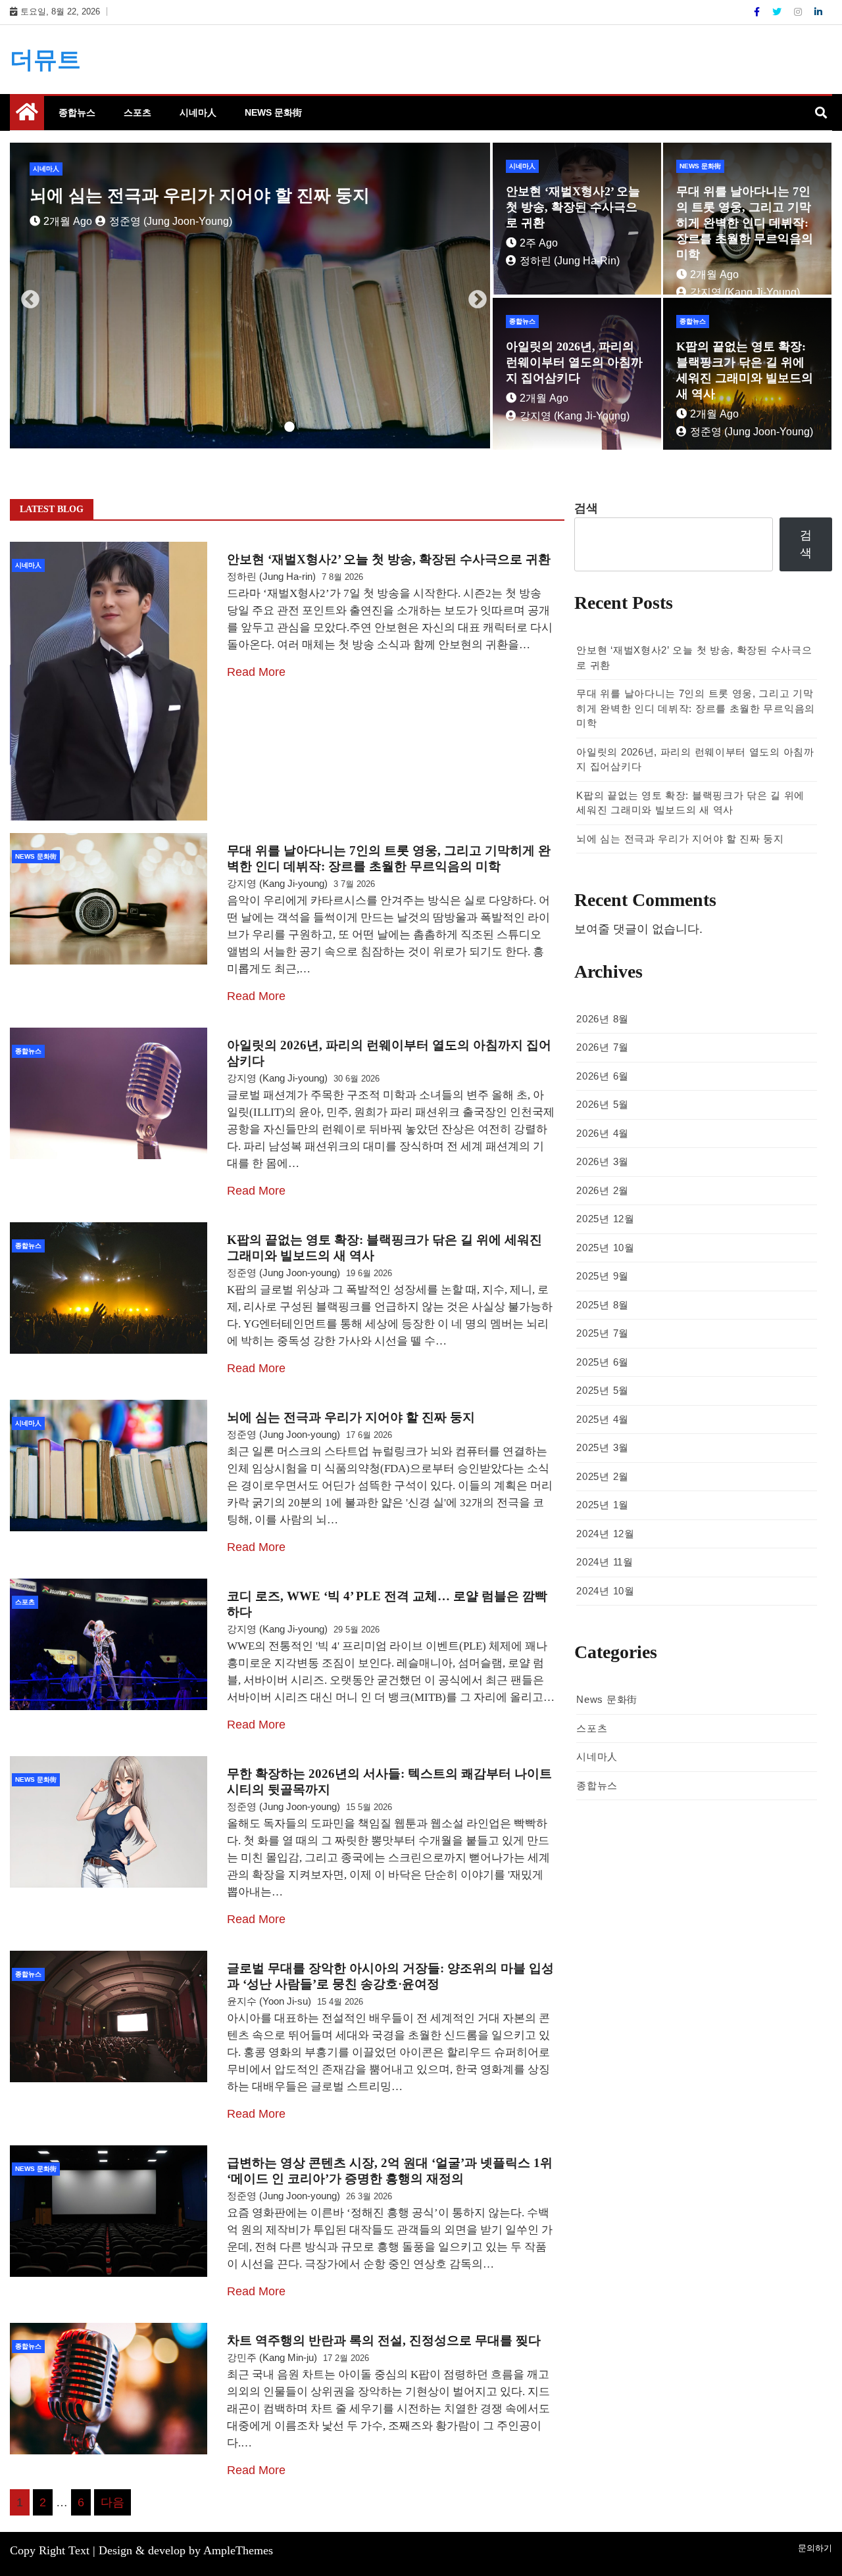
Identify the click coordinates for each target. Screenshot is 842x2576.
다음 (112, 2502)
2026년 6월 (603, 1076)
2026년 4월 (603, 1133)
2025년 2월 (603, 1476)
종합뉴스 (77, 112)
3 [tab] (250, 427)
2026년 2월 (603, 1190)
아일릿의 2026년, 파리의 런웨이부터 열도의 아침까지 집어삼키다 (574, 362)
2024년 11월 (605, 1562)
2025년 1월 (603, 1505)
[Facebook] (758, 12)
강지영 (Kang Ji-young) (745, 292)
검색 (586, 508)
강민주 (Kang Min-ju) (272, 2357)
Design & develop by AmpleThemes (186, 2550)
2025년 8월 (603, 1305)
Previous (26, 296)
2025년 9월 (603, 1276)
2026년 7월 (603, 1047)
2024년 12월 (605, 1534)
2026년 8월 (603, 1019)
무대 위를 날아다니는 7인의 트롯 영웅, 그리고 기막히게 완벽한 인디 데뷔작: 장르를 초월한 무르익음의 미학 (745, 223)
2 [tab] (230, 427)
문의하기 (815, 2548)
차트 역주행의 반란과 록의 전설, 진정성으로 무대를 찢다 (384, 2340)
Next (474, 296)
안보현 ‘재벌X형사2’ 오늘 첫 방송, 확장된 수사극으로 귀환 (252, 196)
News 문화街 (273, 112)
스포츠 (137, 112)
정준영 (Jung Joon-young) (752, 432)
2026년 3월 (603, 1161)
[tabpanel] (250, 296)
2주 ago (62, 221)
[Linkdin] (818, 12)
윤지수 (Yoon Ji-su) (269, 2001)
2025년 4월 (603, 1419)
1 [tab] (210, 427)
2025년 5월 (603, 1390)
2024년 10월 (605, 1591)
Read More (256, 672)
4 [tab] (270, 427)
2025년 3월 (603, 1447)
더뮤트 (45, 60)
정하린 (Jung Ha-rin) (149, 221)
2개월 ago (714, 274)
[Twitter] (778, 12)
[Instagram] (799, 12)
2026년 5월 (603, 1104)
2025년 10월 (605, 1248)
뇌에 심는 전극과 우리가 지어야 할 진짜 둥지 (351, 1417)
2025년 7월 (603, 1333)
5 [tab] (289, 427)
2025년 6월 (603, 1362)
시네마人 (198, 112)
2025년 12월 (605, 1219)
